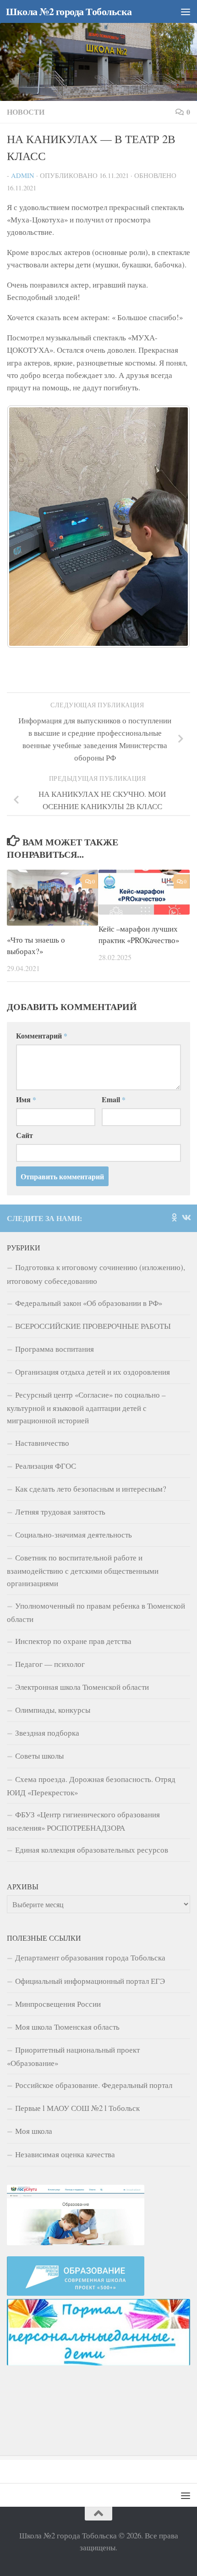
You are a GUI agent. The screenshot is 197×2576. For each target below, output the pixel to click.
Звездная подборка (47, 1733)
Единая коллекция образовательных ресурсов (92, 1850)
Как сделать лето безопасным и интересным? (91, 1489)
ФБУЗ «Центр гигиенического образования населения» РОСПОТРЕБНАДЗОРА (83, 1821)
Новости (26, 112)
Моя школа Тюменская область (67, 2027)
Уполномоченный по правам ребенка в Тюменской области (96, 1612)
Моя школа (34, 2131)
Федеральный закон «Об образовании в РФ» (89, 1303)
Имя (26, 1099)
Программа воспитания (55, 1349)
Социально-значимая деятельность (74, 1535)
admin (23, 175)
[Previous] (26, 527)
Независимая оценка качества (65, 2154)
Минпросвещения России (58, 2004)
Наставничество (42, 1443)
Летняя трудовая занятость (60, 1512)
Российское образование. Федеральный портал (94, 2085)
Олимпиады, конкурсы (53, 1710)
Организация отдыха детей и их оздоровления (93, 1372)
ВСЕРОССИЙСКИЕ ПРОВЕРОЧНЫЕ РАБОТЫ (93, 1326)
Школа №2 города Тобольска (69, 11)
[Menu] (186, 11)
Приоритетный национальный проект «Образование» (73, 2056)
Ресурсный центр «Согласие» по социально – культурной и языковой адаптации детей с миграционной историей (86, 1407)
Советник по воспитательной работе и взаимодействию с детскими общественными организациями (83, 1570)
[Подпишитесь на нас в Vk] (186, 1217)
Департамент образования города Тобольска (90, 1957)
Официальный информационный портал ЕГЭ (90, 1981)
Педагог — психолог (50, 1664)
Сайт (25, 1135)
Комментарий (42, 1035)
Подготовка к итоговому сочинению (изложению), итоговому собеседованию (96, 1274)
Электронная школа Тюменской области (82, 1687)
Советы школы (39, 1756)
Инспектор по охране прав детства (73, 1641)
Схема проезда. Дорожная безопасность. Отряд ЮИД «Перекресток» (91, 1786)
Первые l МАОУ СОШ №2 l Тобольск (77, 2108)
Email (114, 1099)
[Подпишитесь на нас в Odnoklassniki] (174, 1217)
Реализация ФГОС (46, 1466)
